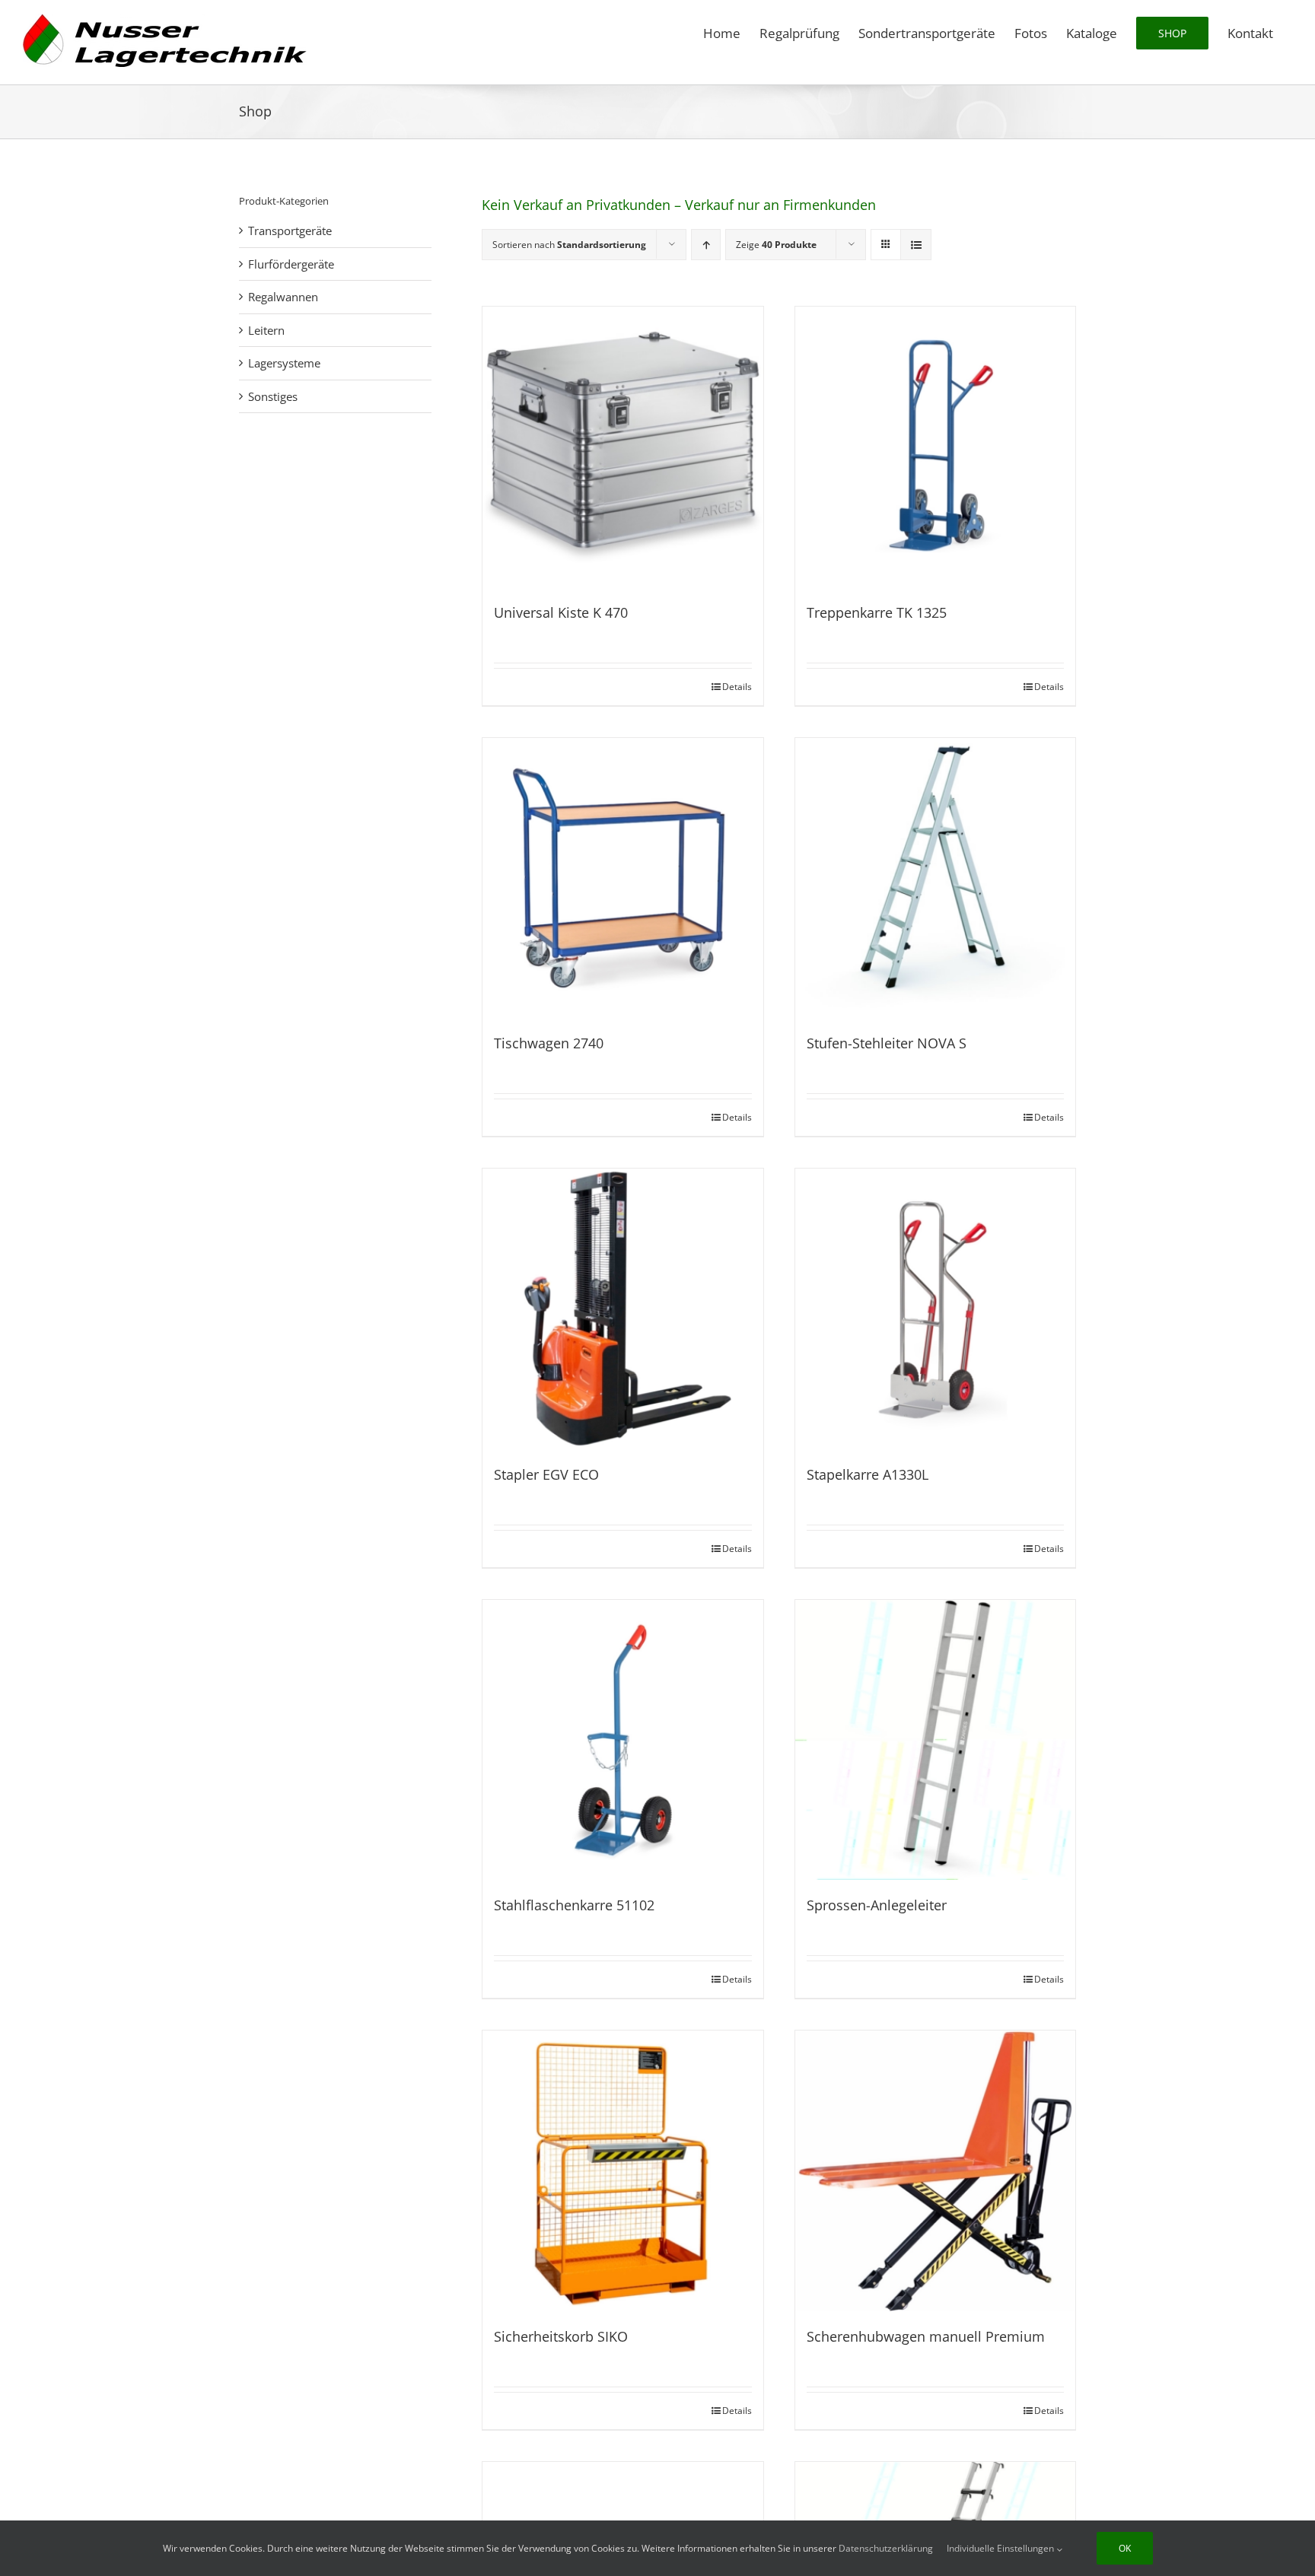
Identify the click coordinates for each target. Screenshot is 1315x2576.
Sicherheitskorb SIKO (561, 2336)
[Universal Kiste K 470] (623, 447)
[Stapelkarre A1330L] (936, 1309)
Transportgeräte (290, 231)
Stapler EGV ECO (546, 1474)
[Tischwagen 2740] (623, 878)
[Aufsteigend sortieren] (706, 245)
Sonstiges (273, 396)
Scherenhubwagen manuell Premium (926, 2336)
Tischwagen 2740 (549, 1043)
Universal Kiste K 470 (561, 612)
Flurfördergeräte (291, 264)
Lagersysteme (284, 363)
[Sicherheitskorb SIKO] (623, 2171)
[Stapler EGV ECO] (623, 1309)
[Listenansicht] (916, 245)
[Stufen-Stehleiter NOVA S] (936, 878)
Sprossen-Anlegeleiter (877, 1905)
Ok (1125, 2548)
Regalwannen (283, 297)
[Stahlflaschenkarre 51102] (623, 1740)
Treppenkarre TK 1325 (877, 612)
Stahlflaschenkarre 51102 (574, 1905)
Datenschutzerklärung (886, 2548)
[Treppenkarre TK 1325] (936, 447)
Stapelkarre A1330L (868, 1474)
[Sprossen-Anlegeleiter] (936, 1740)
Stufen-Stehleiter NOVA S (887, 1043)
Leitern (266, 330)
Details (737, 687)
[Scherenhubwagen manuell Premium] (936, 2171)
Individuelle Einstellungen (1001, 2548)
